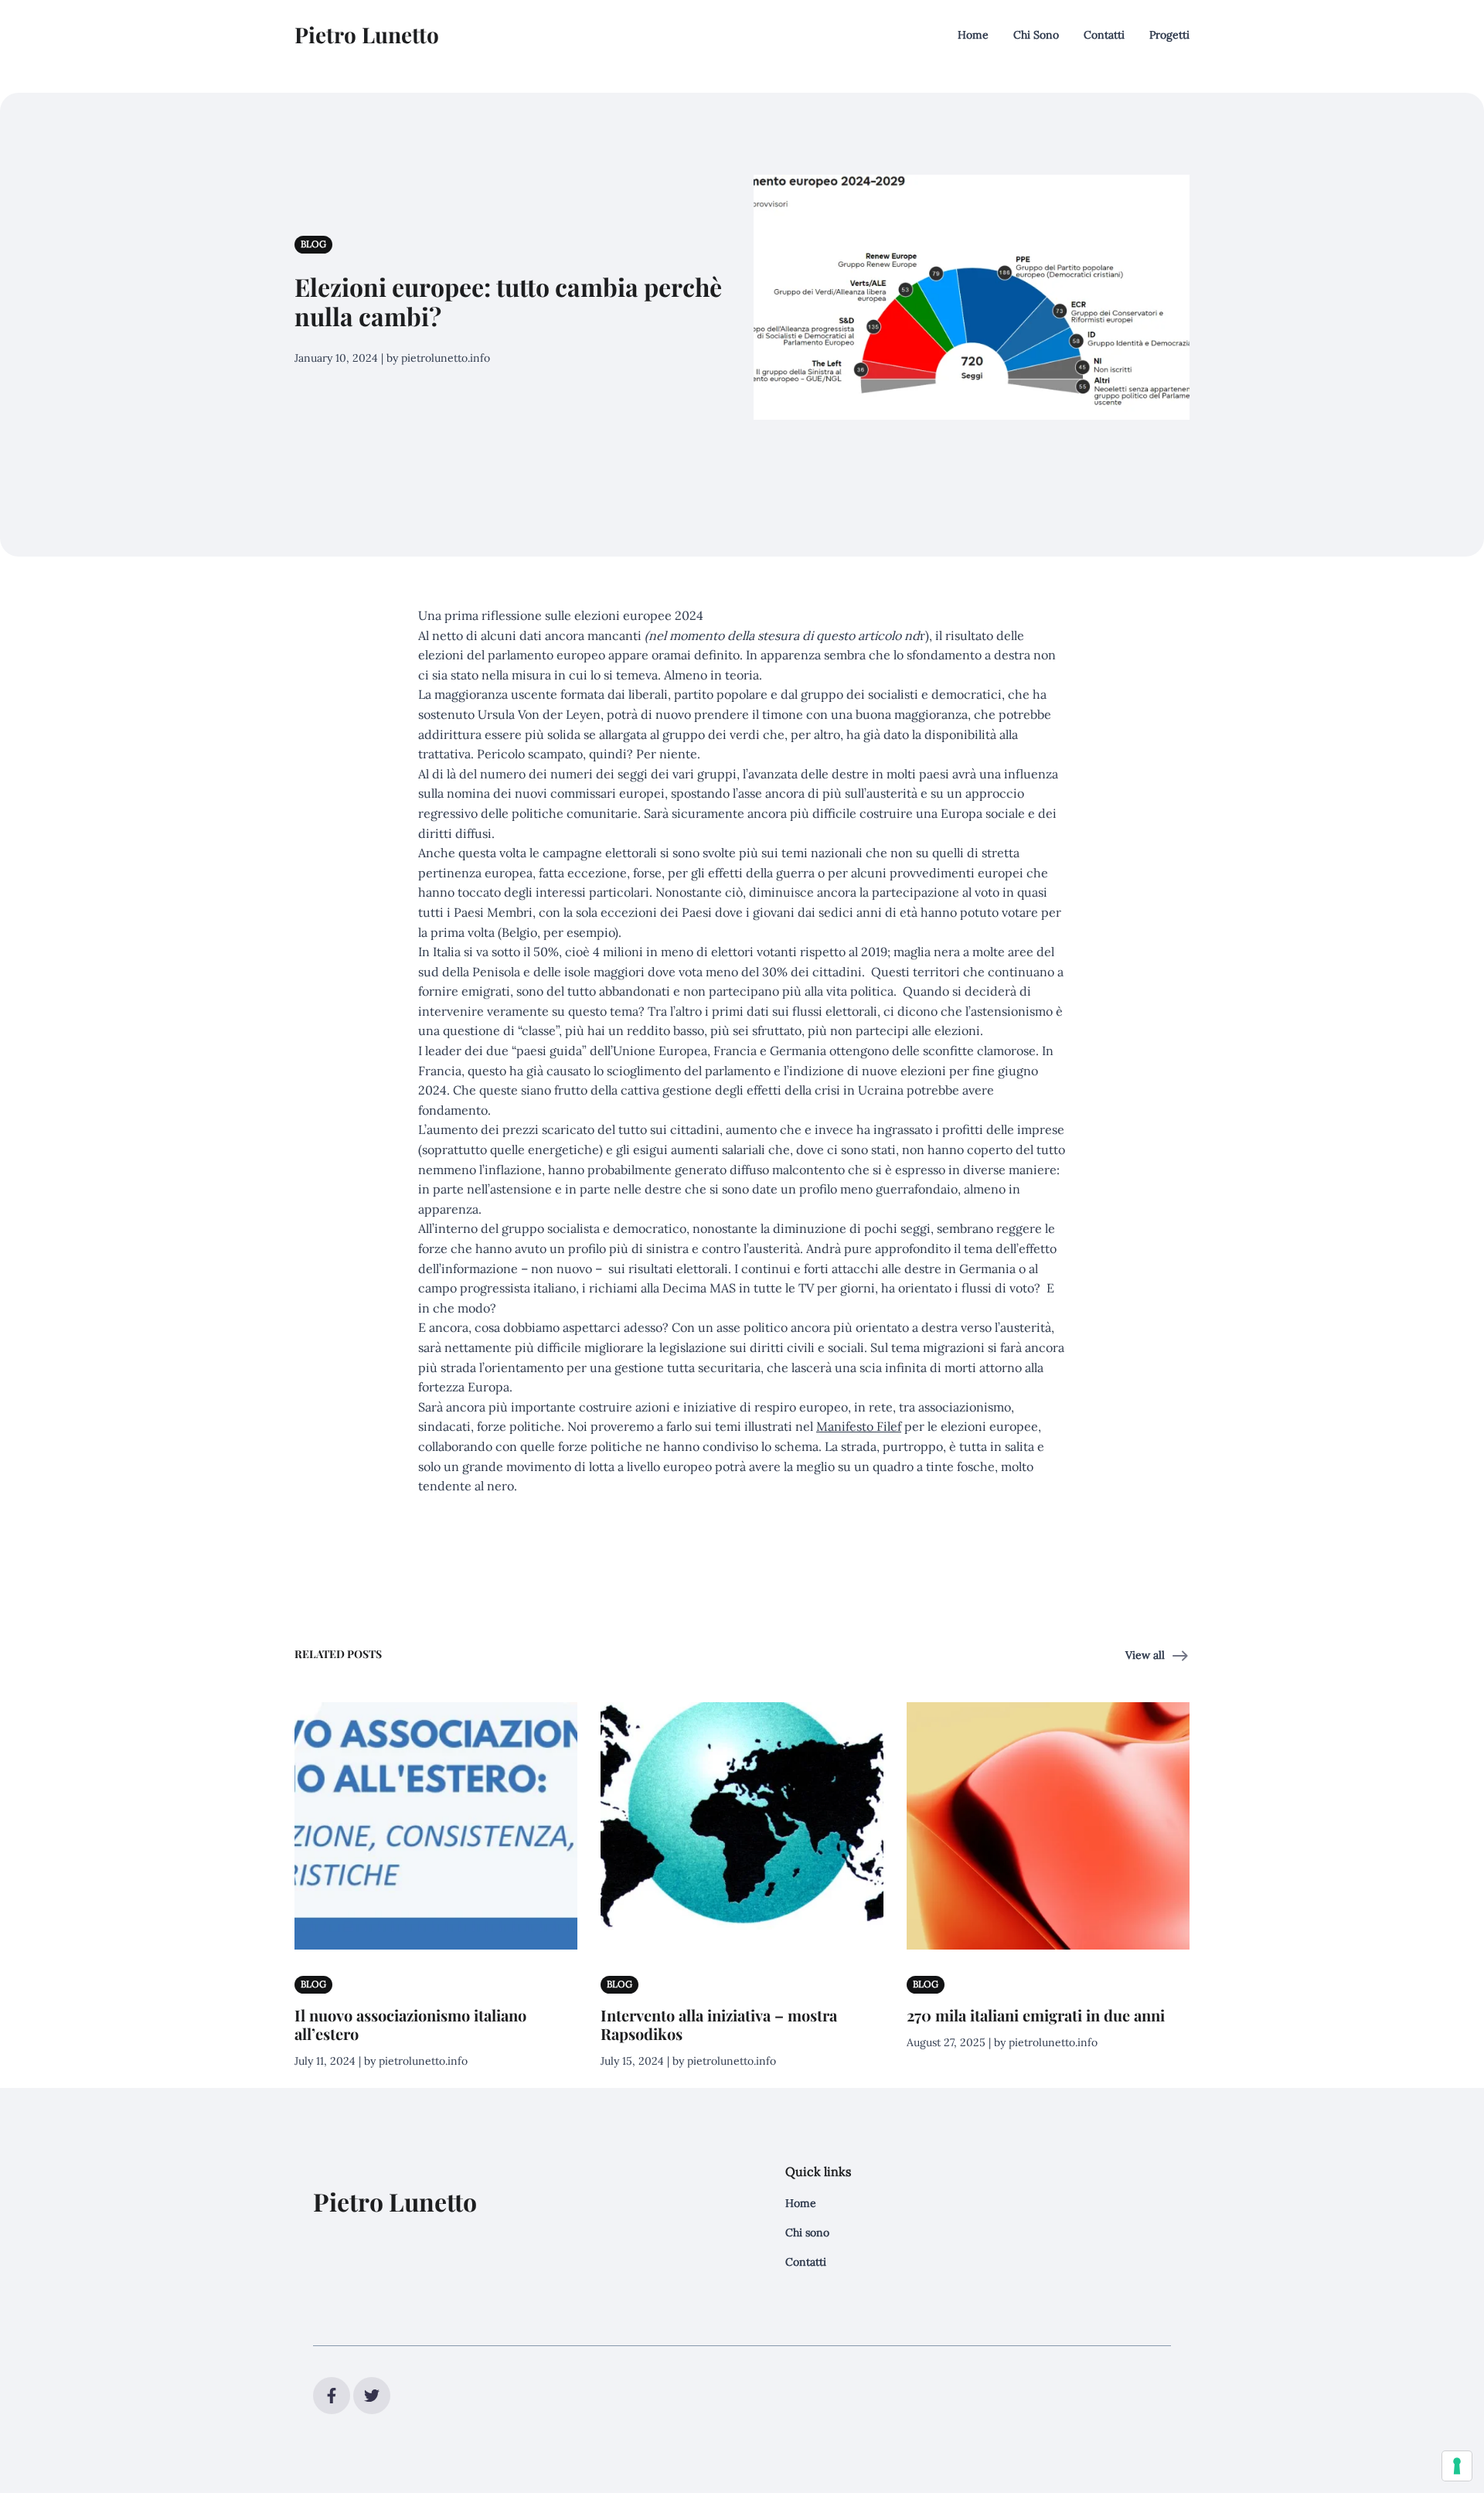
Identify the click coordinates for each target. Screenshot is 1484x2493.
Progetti (1169, 35)
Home (973, 35)
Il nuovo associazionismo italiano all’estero (410, 2024)
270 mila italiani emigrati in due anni (1036, 2015)
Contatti (1104, 35)
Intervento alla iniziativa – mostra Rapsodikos (719, 2024)
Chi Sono (1036, 35)
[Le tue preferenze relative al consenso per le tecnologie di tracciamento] (1457, 2466)
